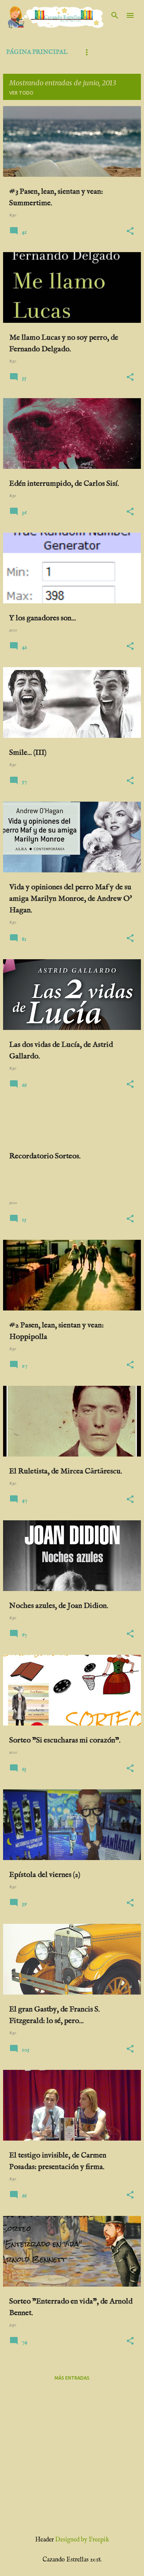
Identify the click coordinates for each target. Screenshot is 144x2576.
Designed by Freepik (82, 2540)
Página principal (37, 52)
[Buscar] (115, 15)
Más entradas (72, 2378)
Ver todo (21, 93)
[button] (130, 232)
